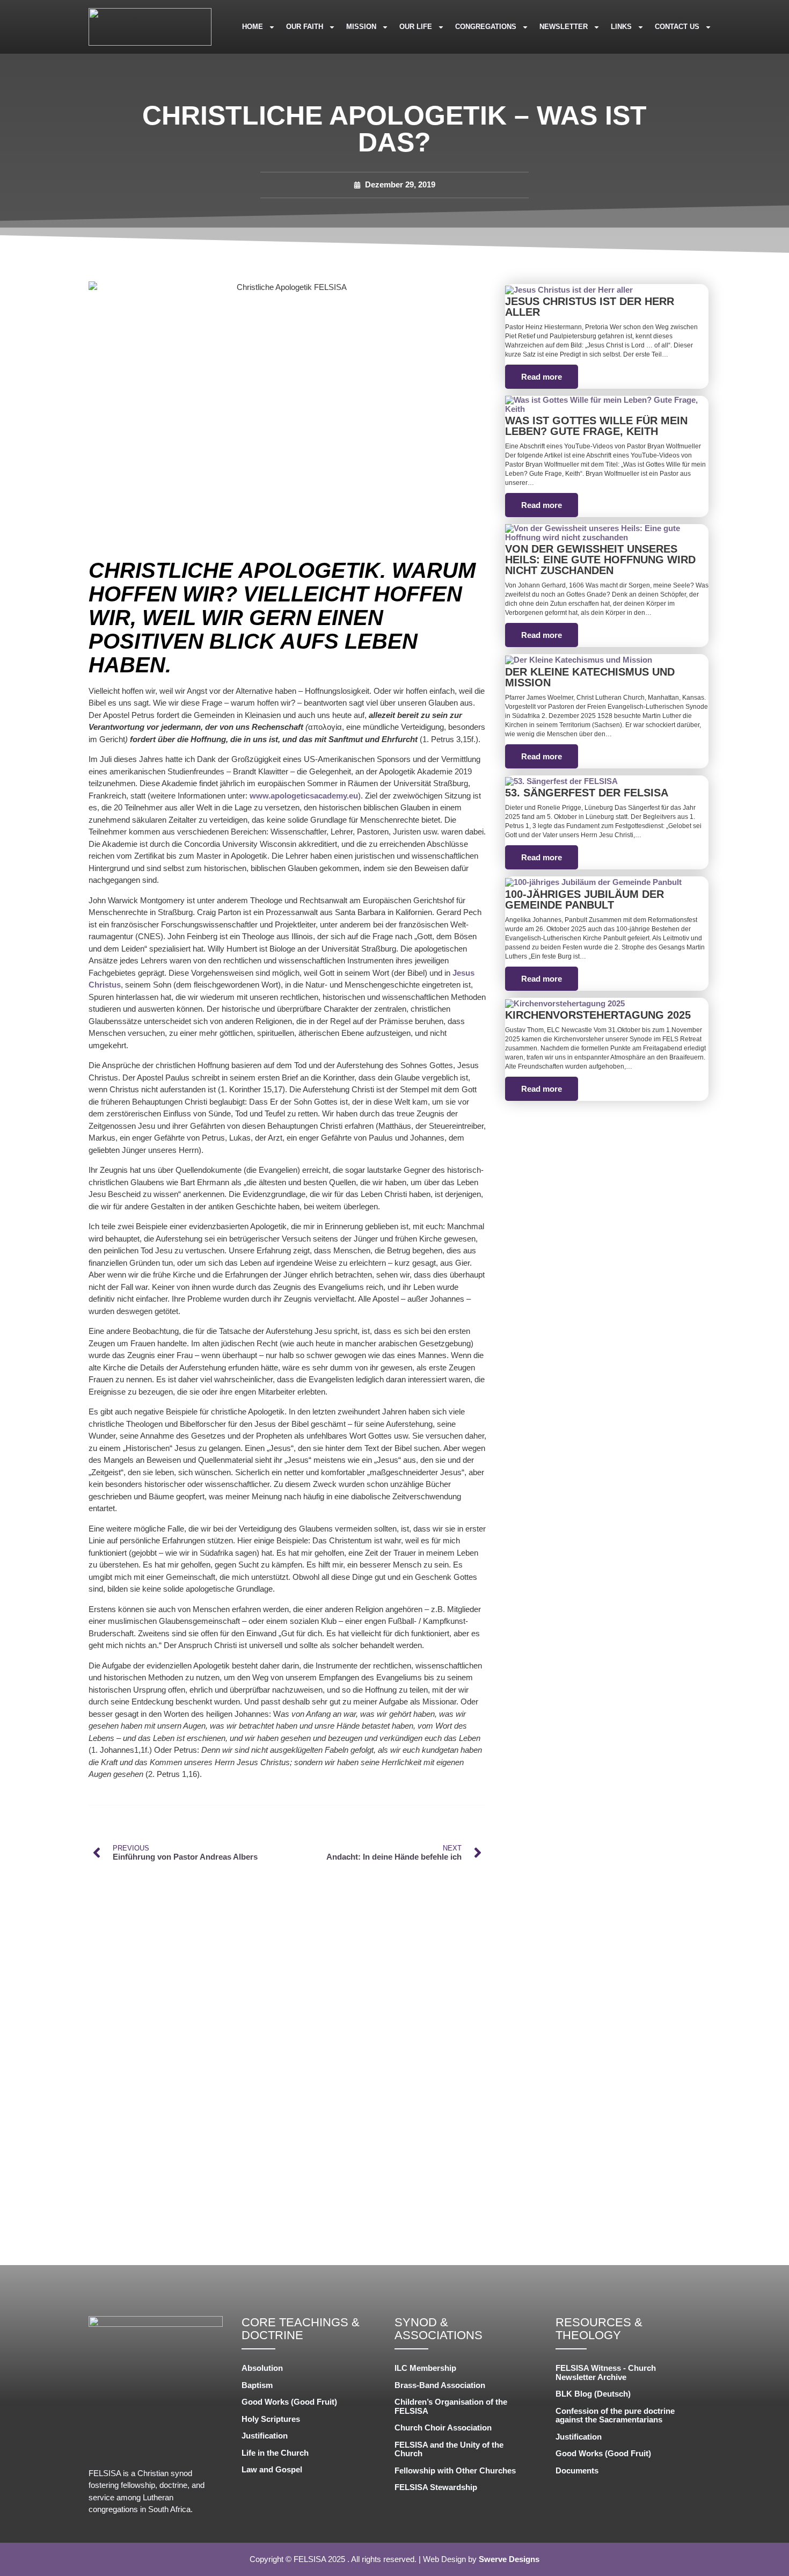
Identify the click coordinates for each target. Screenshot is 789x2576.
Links (621, 27)
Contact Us (677, 27)
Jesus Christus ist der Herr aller (590, 307)
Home (253, 27)
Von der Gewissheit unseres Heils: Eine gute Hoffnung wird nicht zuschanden (600, 560)
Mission (361, 27)
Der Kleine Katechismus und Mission (590, 677)
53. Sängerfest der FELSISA (587, 793)
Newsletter (564, 27)
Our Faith (305, 27)
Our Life (416, 27)
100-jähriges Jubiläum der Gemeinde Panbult (585, 899)
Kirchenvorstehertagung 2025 (598, 1015)
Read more (542, 377)
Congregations (486, 27)
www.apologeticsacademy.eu (304, 796)
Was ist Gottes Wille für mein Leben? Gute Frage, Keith (596, 426)
